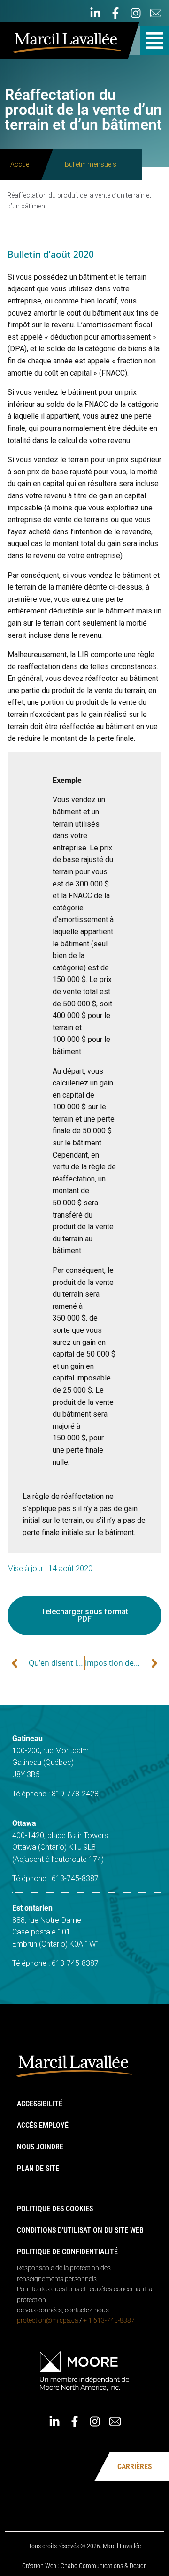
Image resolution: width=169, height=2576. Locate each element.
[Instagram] (136, 13)
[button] (155, 41)
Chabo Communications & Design (104, 2566)
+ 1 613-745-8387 (109, 2320)
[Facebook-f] (115, 13)
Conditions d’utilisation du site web (80, 2230)
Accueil (21, 164)
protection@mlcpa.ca (47, 2320)
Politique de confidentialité (67, 2252)
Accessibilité (40, 2104)
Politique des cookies (55, 2209)
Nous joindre (40, 2147)
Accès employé (43, 2125)
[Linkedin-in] (95, 13)
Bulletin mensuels (91, 164)
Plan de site (38, 2168)
